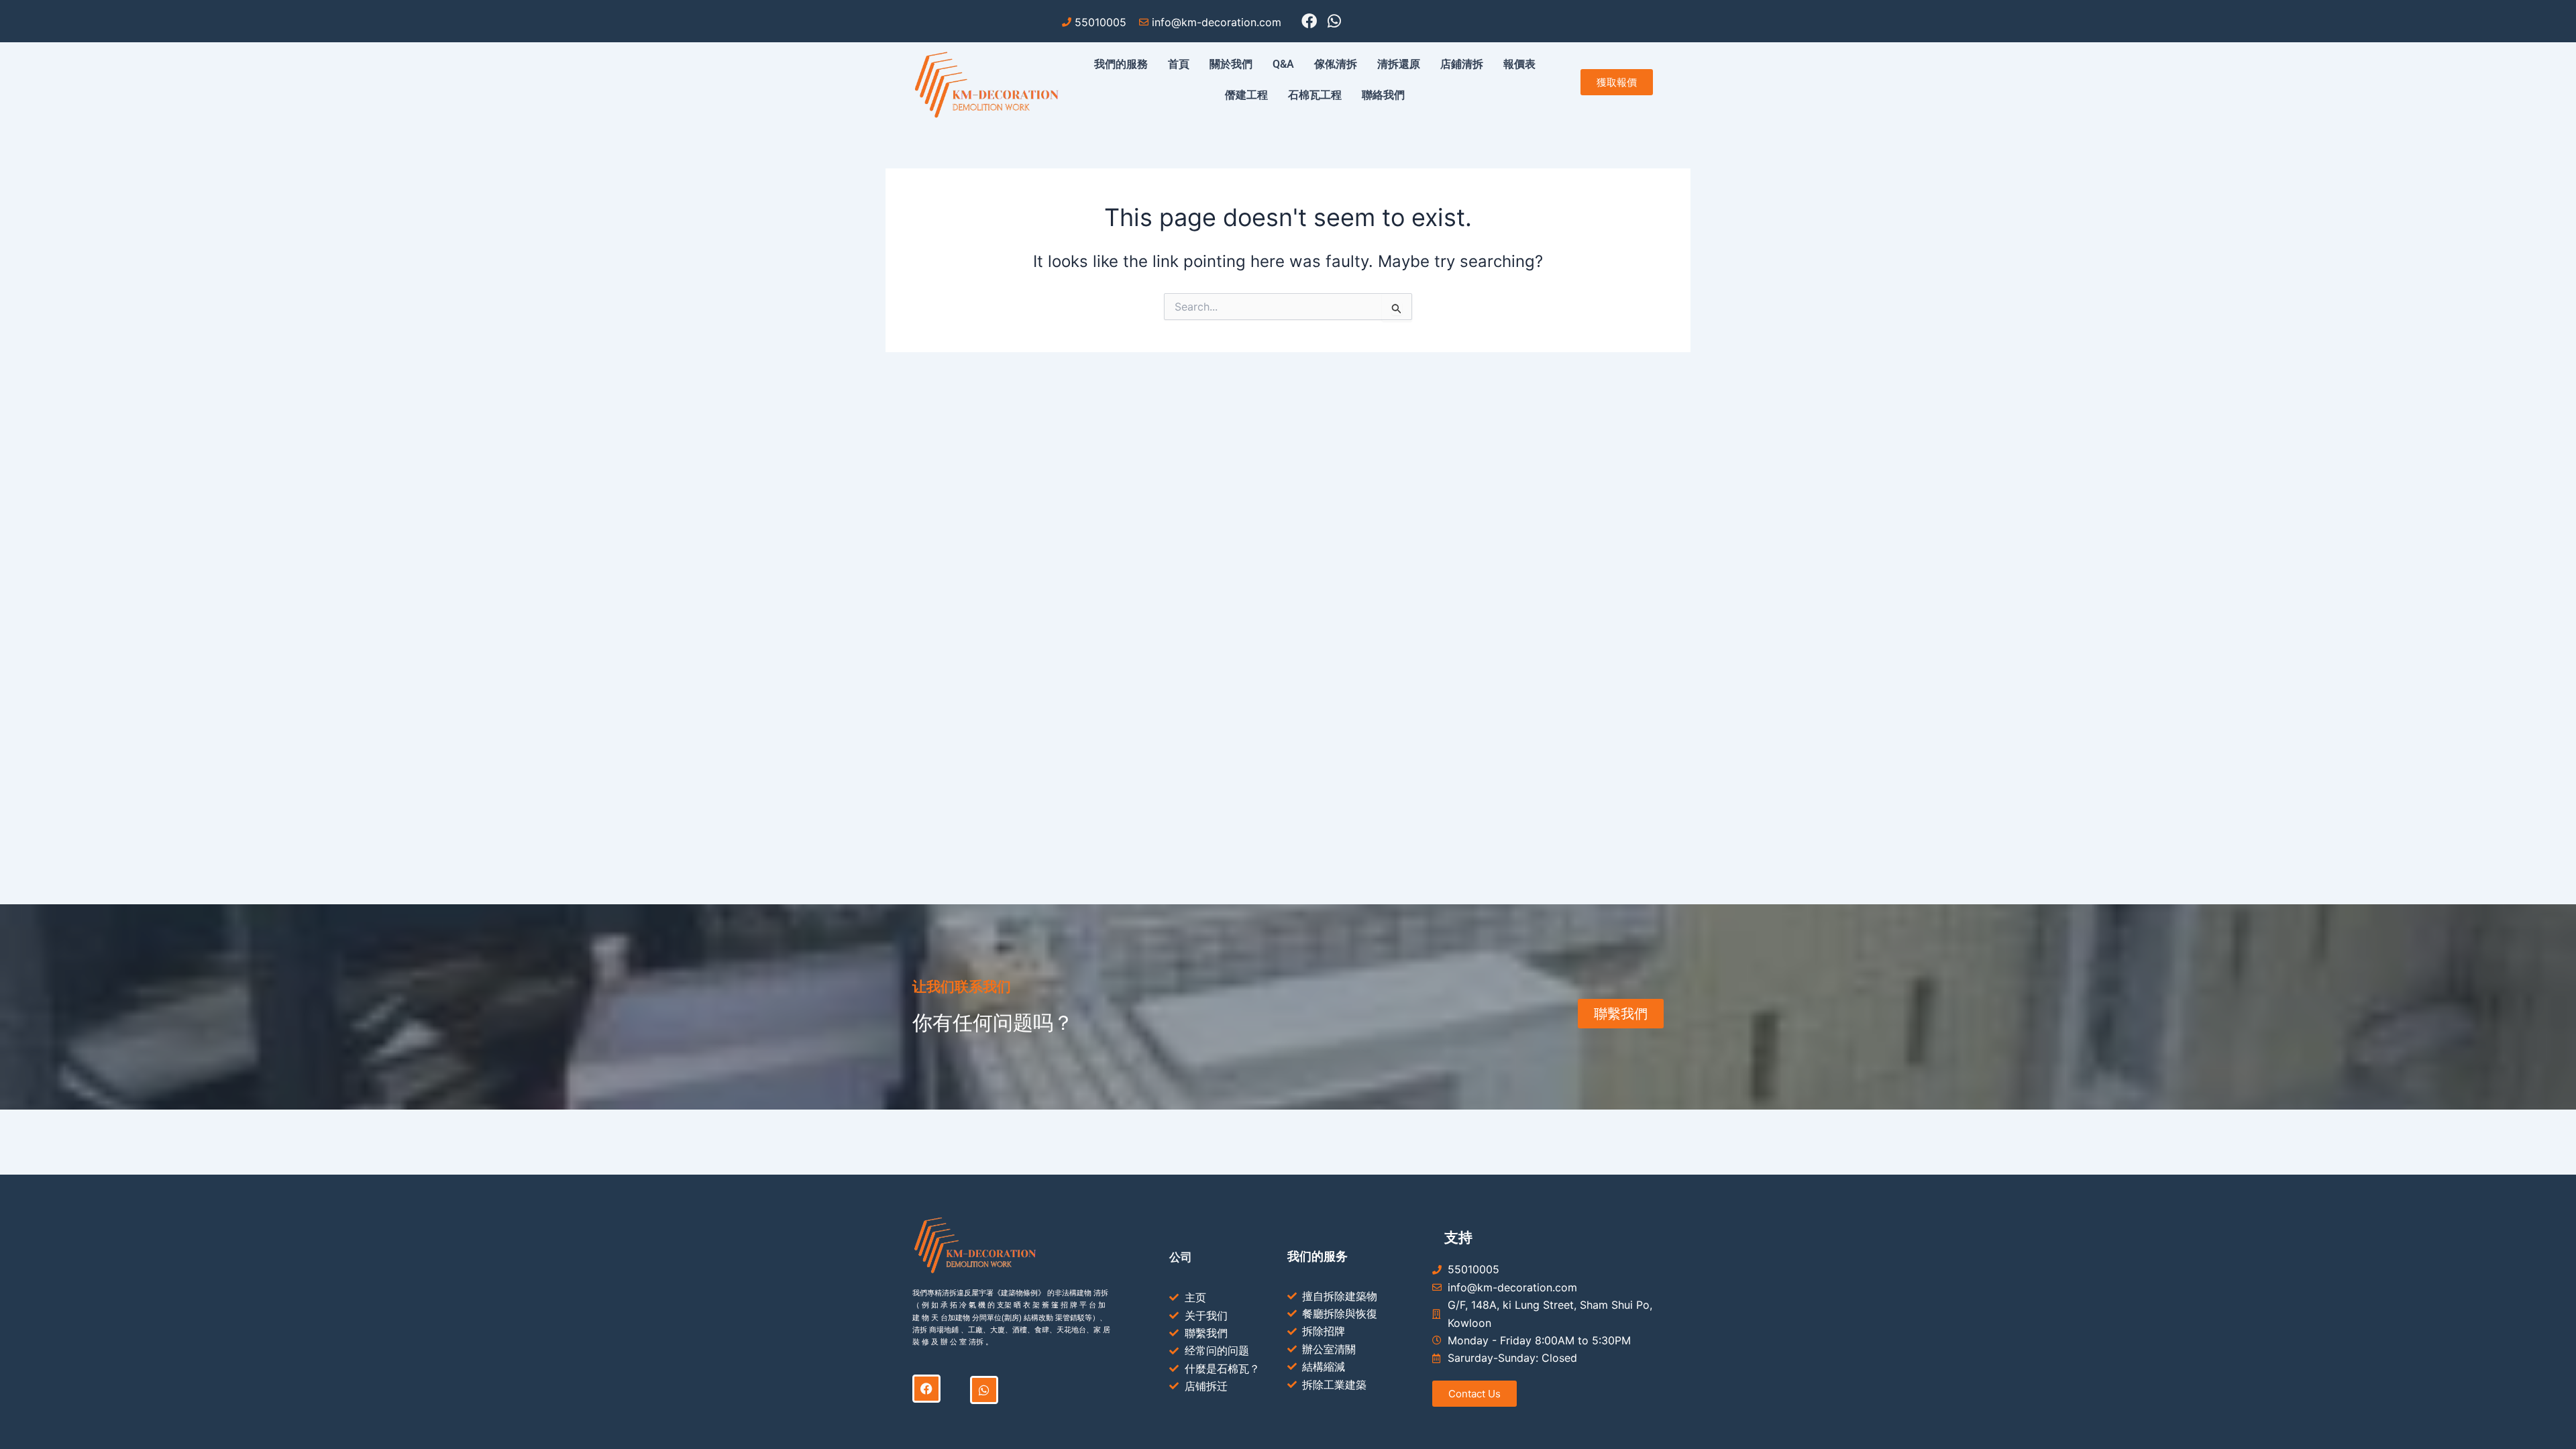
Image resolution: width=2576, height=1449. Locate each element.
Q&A (1283, 64)
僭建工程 (1246, 95)
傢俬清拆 (1336, 64)
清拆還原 (1399, 64)
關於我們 (1231, 64)
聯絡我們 (1383, 95)
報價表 (1519, 64)
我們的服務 (1121, 64)
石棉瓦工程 (1315, 95)
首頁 (1179, 64)
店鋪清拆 (1462, 64)
